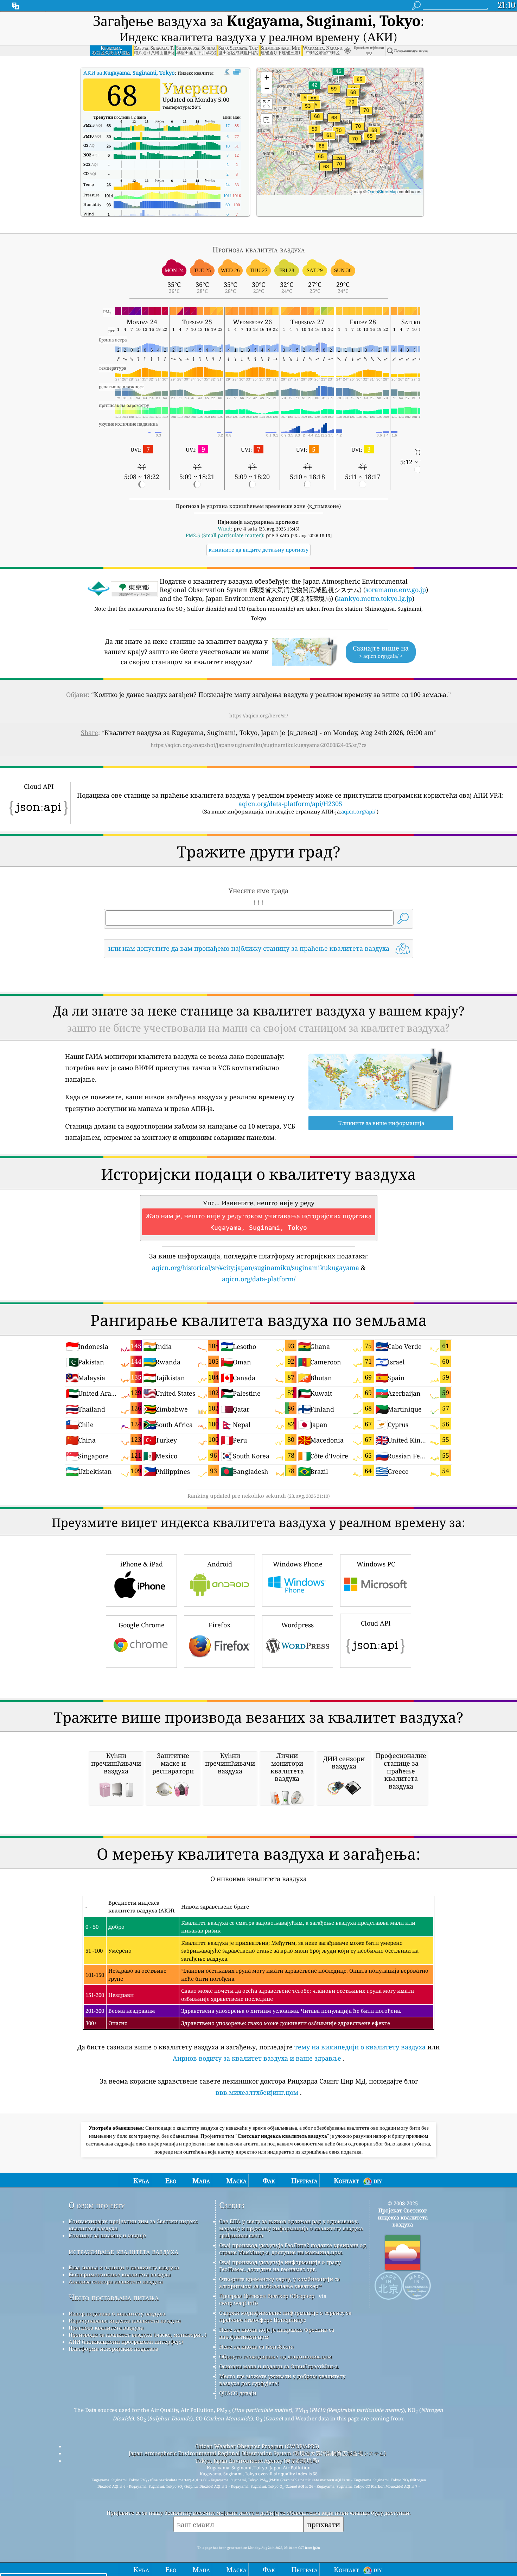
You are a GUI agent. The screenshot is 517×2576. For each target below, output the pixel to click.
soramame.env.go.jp (396, 590)
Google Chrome (142, 1625)
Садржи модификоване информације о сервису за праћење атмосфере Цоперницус (285, 2316)
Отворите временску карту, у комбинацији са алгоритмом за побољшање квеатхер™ (279, 2282)
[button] (339, 135)
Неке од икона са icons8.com (256, 2346)
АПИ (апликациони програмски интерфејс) (126, 2342)
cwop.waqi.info (239, 2303)
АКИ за (129, 73)
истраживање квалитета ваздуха (123, 2251)
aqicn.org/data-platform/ (259, 1279)
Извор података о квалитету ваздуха (117, 2313)
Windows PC (376, 1564)
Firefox (219, 1625)
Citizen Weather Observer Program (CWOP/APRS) (257, 2446)
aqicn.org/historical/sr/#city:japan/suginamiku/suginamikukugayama (256, 1268)
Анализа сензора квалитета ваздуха (116, 2281)
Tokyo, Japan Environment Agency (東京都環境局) (257, 2461)
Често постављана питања (114, 2297)
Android (220, 1564)
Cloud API (376, 1623)
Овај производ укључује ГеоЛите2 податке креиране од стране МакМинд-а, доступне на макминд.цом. (293, 2249)
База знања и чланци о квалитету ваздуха (124, 2267)
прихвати (324, 2524)
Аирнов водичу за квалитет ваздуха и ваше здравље (257, 2058)
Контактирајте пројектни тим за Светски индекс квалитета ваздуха (133, 2225)
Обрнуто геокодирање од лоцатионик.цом (276, 2356)
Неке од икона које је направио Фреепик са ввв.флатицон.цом (277, 2333)
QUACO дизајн (238, 2393)
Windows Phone (298, 1564)
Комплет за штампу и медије (107, 2235)
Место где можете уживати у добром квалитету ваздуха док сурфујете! (282, 2380)
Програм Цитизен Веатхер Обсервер (267, 2296)
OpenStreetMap (383, 191)
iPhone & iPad (142, 1564)
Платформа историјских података (113, 2349)
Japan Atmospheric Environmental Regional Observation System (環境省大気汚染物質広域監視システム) (257, 2453)
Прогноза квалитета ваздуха (106, 2327)
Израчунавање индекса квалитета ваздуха (125, 2320)
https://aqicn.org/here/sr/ (259, 715)
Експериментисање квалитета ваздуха (120, 2274)
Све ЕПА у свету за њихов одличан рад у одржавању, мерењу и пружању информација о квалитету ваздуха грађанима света (291, 2228)
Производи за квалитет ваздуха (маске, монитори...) (138, 2335)
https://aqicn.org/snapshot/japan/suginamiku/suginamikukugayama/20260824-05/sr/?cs (258, 745)
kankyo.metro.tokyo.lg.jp (375, 598)
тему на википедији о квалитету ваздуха (360, 2047)
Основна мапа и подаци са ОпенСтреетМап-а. (279, 2366)
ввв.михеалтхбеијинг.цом (257, 2092)
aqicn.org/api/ (358, 811)
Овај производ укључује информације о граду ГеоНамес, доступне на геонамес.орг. (280, 2266)
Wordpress (298, 1625)
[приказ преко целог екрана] (237, 72)
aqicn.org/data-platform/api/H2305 (290, 804)
